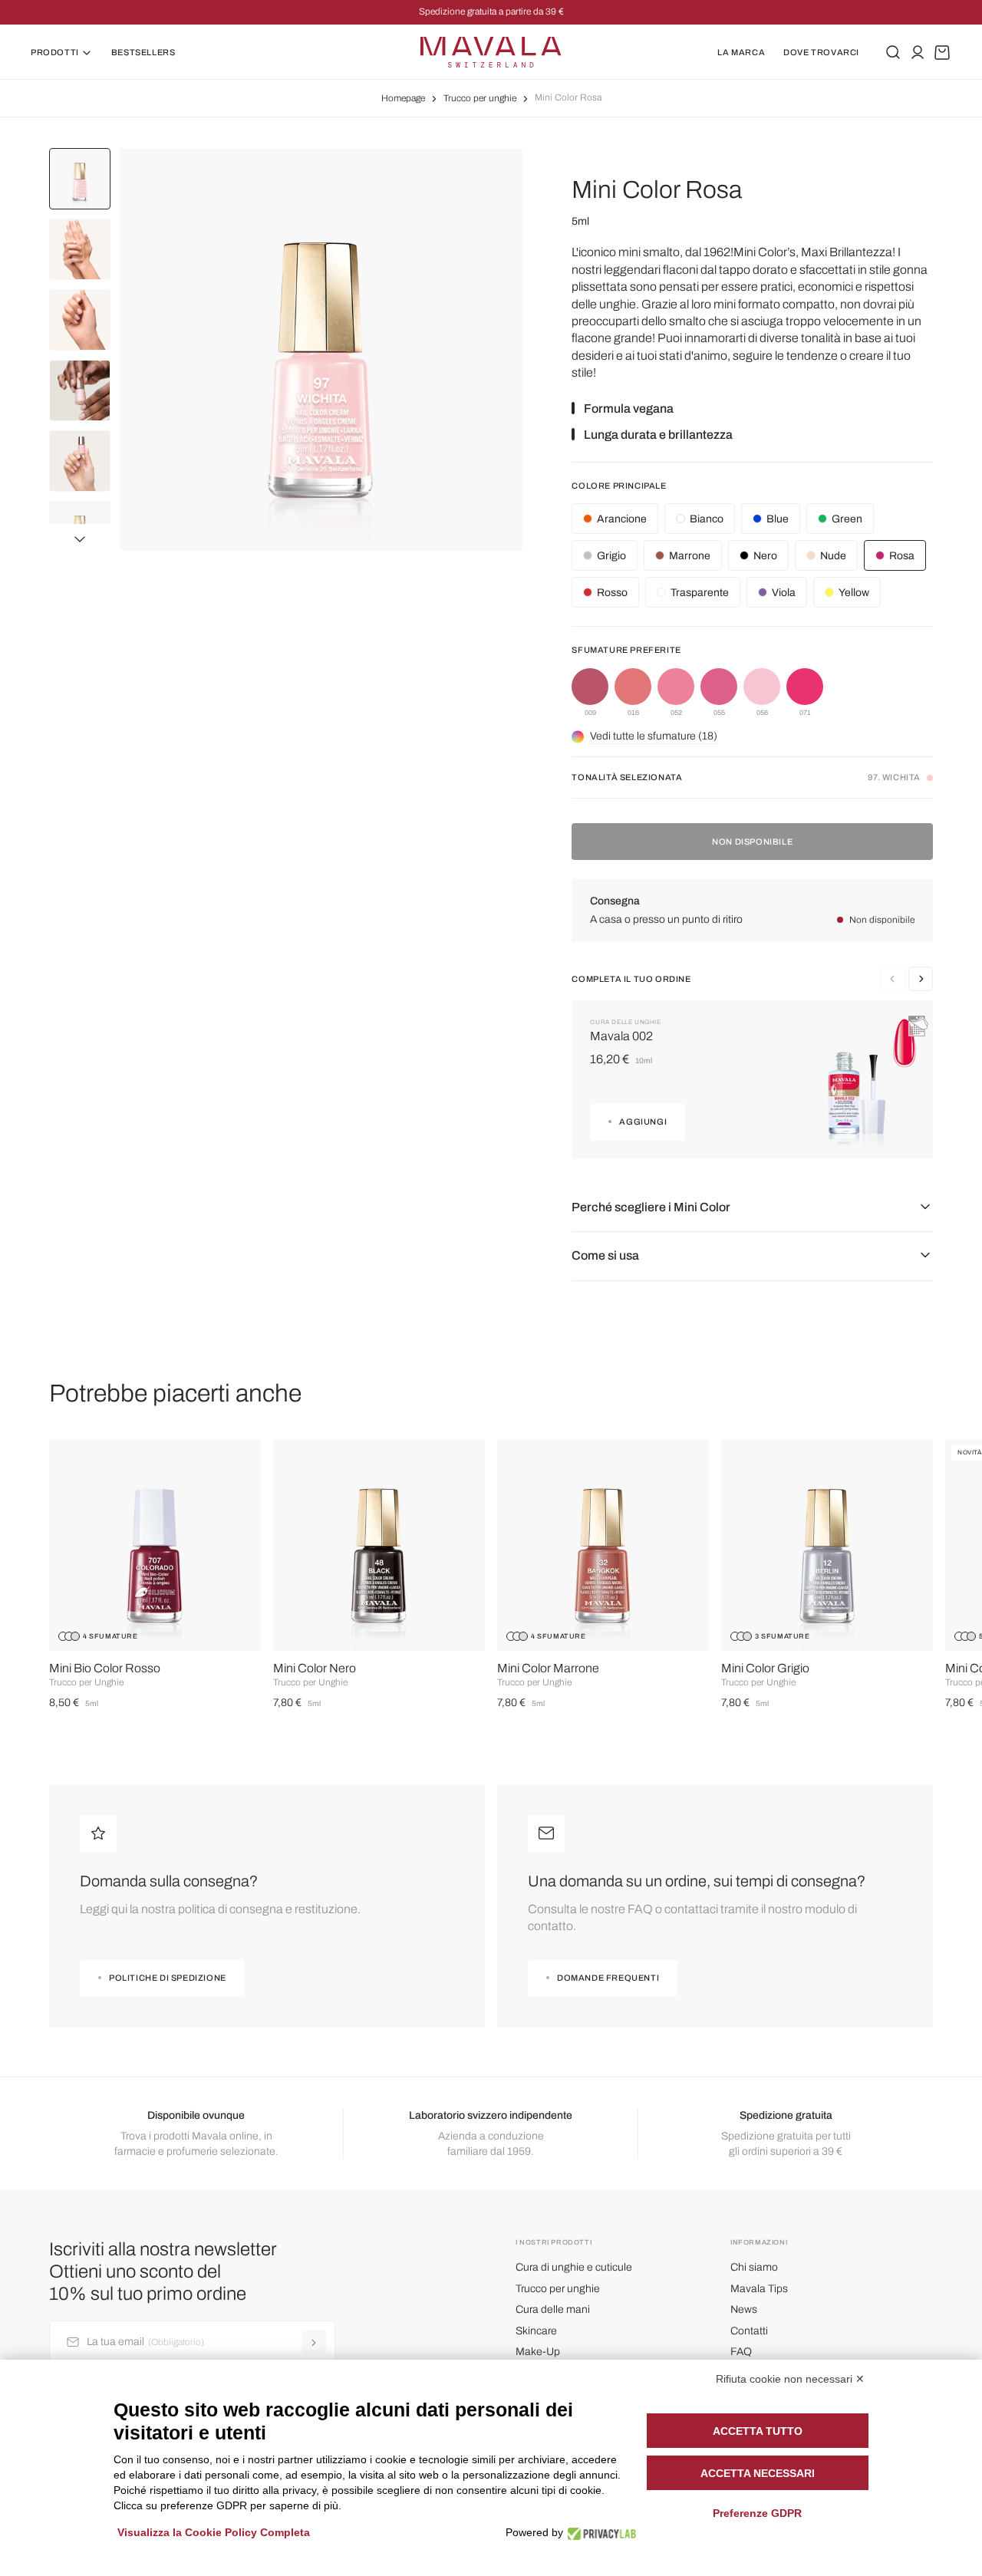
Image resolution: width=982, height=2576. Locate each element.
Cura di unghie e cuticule (574, 2267)
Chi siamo (754, 2267)
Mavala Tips (759, 2289)
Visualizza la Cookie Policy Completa (214, 2532)
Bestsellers (143, 52)
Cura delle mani (553, 2309)
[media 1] (321, 349)
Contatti (749, 2331)
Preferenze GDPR (757, 2513)
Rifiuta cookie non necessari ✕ (790, 2379)
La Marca (741, 52)
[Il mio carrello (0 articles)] (942, 52)
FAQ (741, 2352)
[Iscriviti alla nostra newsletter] (314, 2342)
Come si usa (605, 1255)
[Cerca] (893, 52)
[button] (80, 537)
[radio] (590, 693)
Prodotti (55, 52)
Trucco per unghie (480, 98)
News (744, 2309)
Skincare (536, 2331)
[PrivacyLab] (597, 2533)
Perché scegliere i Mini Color (651, 1207)
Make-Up (538, 2352)
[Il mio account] (918, 52)
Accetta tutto (758, 2431)
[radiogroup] (752, 693)
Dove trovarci (821, 52)
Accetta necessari (758, 2473)
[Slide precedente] (921, 979)
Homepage (403, 98)
